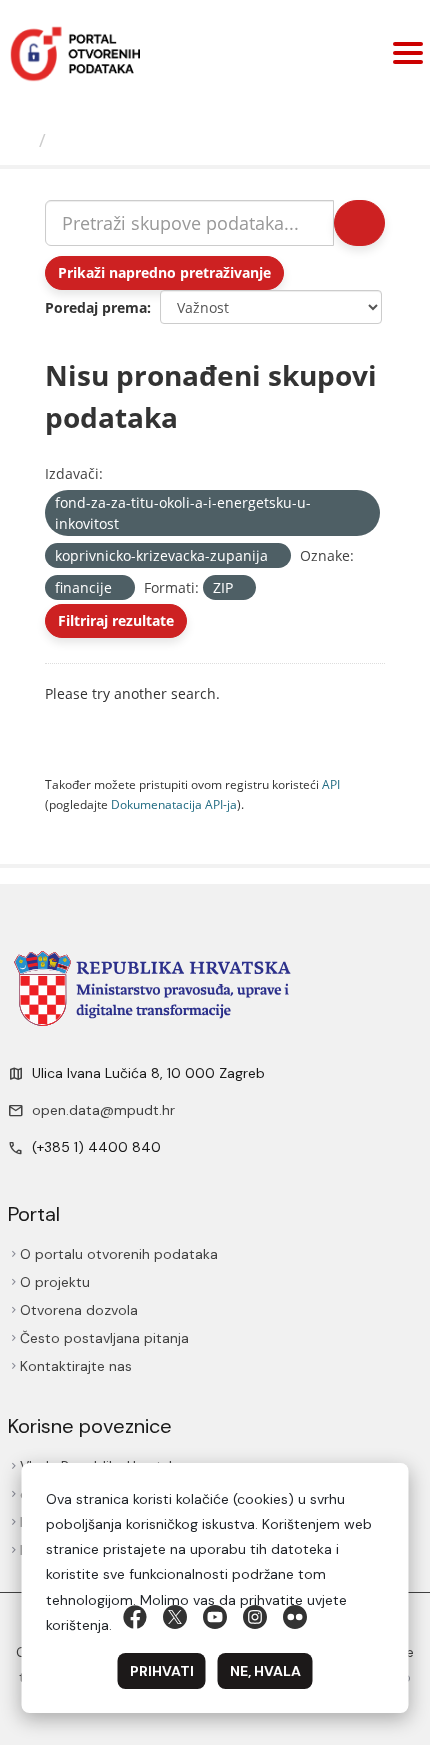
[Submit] (358, 223)
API (331, 784)
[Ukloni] (127, 524)
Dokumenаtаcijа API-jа (174, 804)
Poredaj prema (96, 307)
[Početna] (23, 140)
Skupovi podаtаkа (139, 140)
